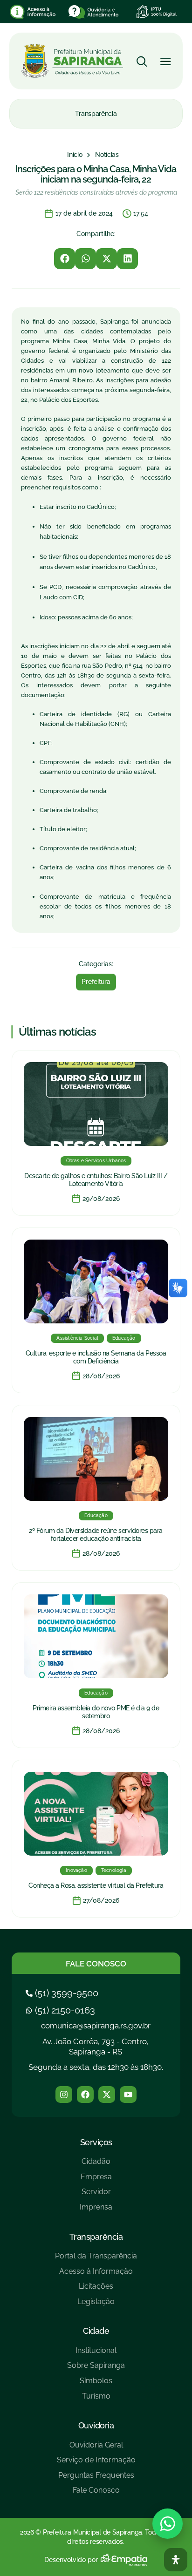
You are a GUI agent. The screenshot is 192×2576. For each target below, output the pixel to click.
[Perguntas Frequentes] (96, 2479)
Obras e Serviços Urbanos (96, 1161)
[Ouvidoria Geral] (96, 2449)
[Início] (75, 155)
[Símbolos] (96, 2384)
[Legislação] (96, 2305)
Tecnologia (114, 1870)
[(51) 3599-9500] (63, 1993)
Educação (124, 1338)
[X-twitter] (107, 2095)
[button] (65, 259)
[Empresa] (96, 2180)
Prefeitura (96, 982)
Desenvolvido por (71, 2560)
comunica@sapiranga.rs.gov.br (96, 2026)
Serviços (96, 2142)
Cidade (96, 2331)
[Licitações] (96, 2290)
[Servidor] (96, 2195)
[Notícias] (107, 155)
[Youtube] (128, 2095)
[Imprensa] (96, 2211)
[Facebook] (85, 2095)
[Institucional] (96, 2354)
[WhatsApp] (168, 2524)
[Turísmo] (96, 2400)
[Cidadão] (96, 2165)
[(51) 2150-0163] (62, 2010)
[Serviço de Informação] (96, 2464)
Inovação (76, 1870)
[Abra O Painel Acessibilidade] (176, 2560)
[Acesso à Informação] (96, 2275)
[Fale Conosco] (96, 2494)
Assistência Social (77, 1338)
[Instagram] (64, 2095)
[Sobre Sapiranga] (96, 2369)
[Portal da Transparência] (96, 2260)
